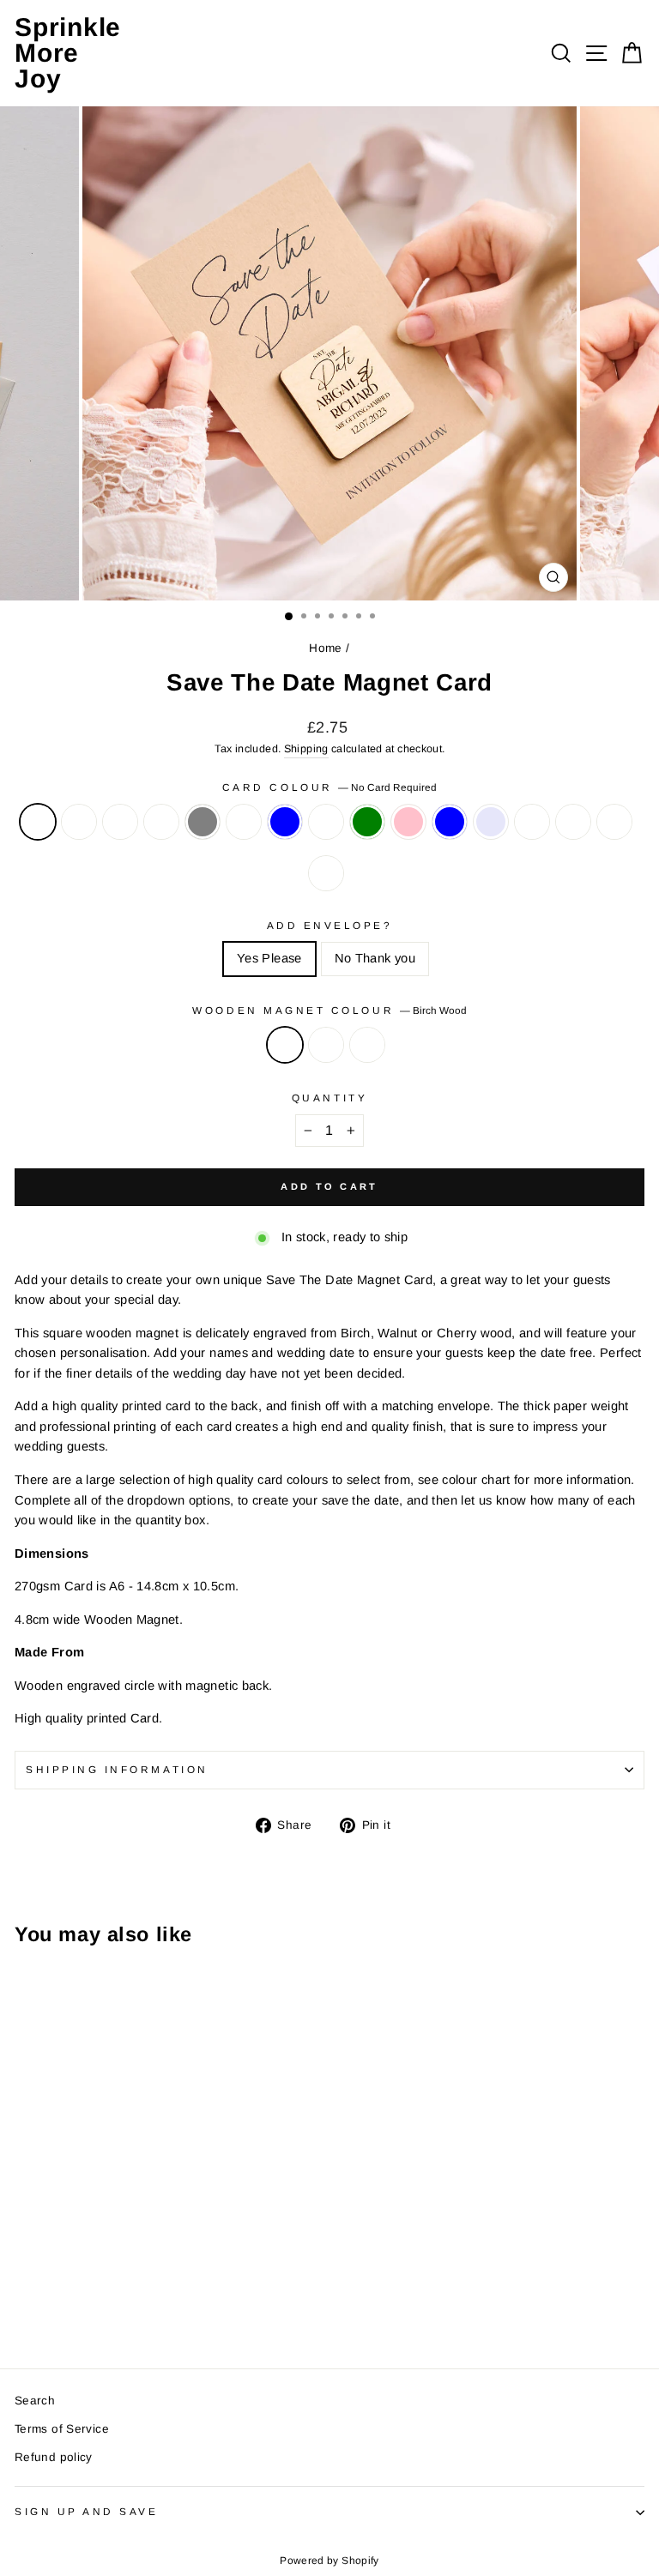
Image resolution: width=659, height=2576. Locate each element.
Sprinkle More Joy (68, 53)
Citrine (573, 822)
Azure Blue (450, 822)
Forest (326, 873)
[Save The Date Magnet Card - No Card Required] (24, 2271)
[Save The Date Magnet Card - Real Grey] (103, 2271)
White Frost (79, 822)
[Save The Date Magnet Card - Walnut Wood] (44, 2307)
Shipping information (117, 1769)
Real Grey (203, 822)
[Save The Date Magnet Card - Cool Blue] (143, 2271)
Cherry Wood (367, 1045)
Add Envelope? (330, 925)
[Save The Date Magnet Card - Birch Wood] (24, 2307)
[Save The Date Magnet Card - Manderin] (64, 2287)
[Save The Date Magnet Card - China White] (163, 2271)
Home (325, 648)
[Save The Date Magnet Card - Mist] (84, 2271)
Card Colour (329, 787)
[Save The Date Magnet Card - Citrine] (44, 2287)
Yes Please (269, 958)
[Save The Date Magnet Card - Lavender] (242, 2271)
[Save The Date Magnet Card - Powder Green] (182, 2271)
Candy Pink (408, 822)
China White (326, 822)
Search (35, 2401)
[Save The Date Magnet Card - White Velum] (64, 2271)
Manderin (614, 822)
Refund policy (54, 2457)
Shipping (306, 749)
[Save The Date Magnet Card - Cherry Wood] (64, 2307)
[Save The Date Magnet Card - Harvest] (123, 2271)
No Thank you (375, 958)
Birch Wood (285, 1045)
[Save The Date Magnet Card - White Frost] (44, 2271)
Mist (161, 822)
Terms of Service (62, 2429)
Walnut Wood (326, 1045)
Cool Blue (285, 822)
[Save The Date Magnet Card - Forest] (84, 2287)
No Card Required (38, 822)
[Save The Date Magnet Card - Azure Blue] (222, 2271)
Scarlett (532, 822)
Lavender (491, 822)
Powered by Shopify (329, 2561)
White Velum (120, 822)
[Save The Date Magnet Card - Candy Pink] (202, 2271)
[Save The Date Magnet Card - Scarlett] (24, 2287)
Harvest (244, 822)
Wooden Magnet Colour (329, 1010)
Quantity (329, 1098)
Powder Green (367, 822)
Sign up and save (87, 2511)
